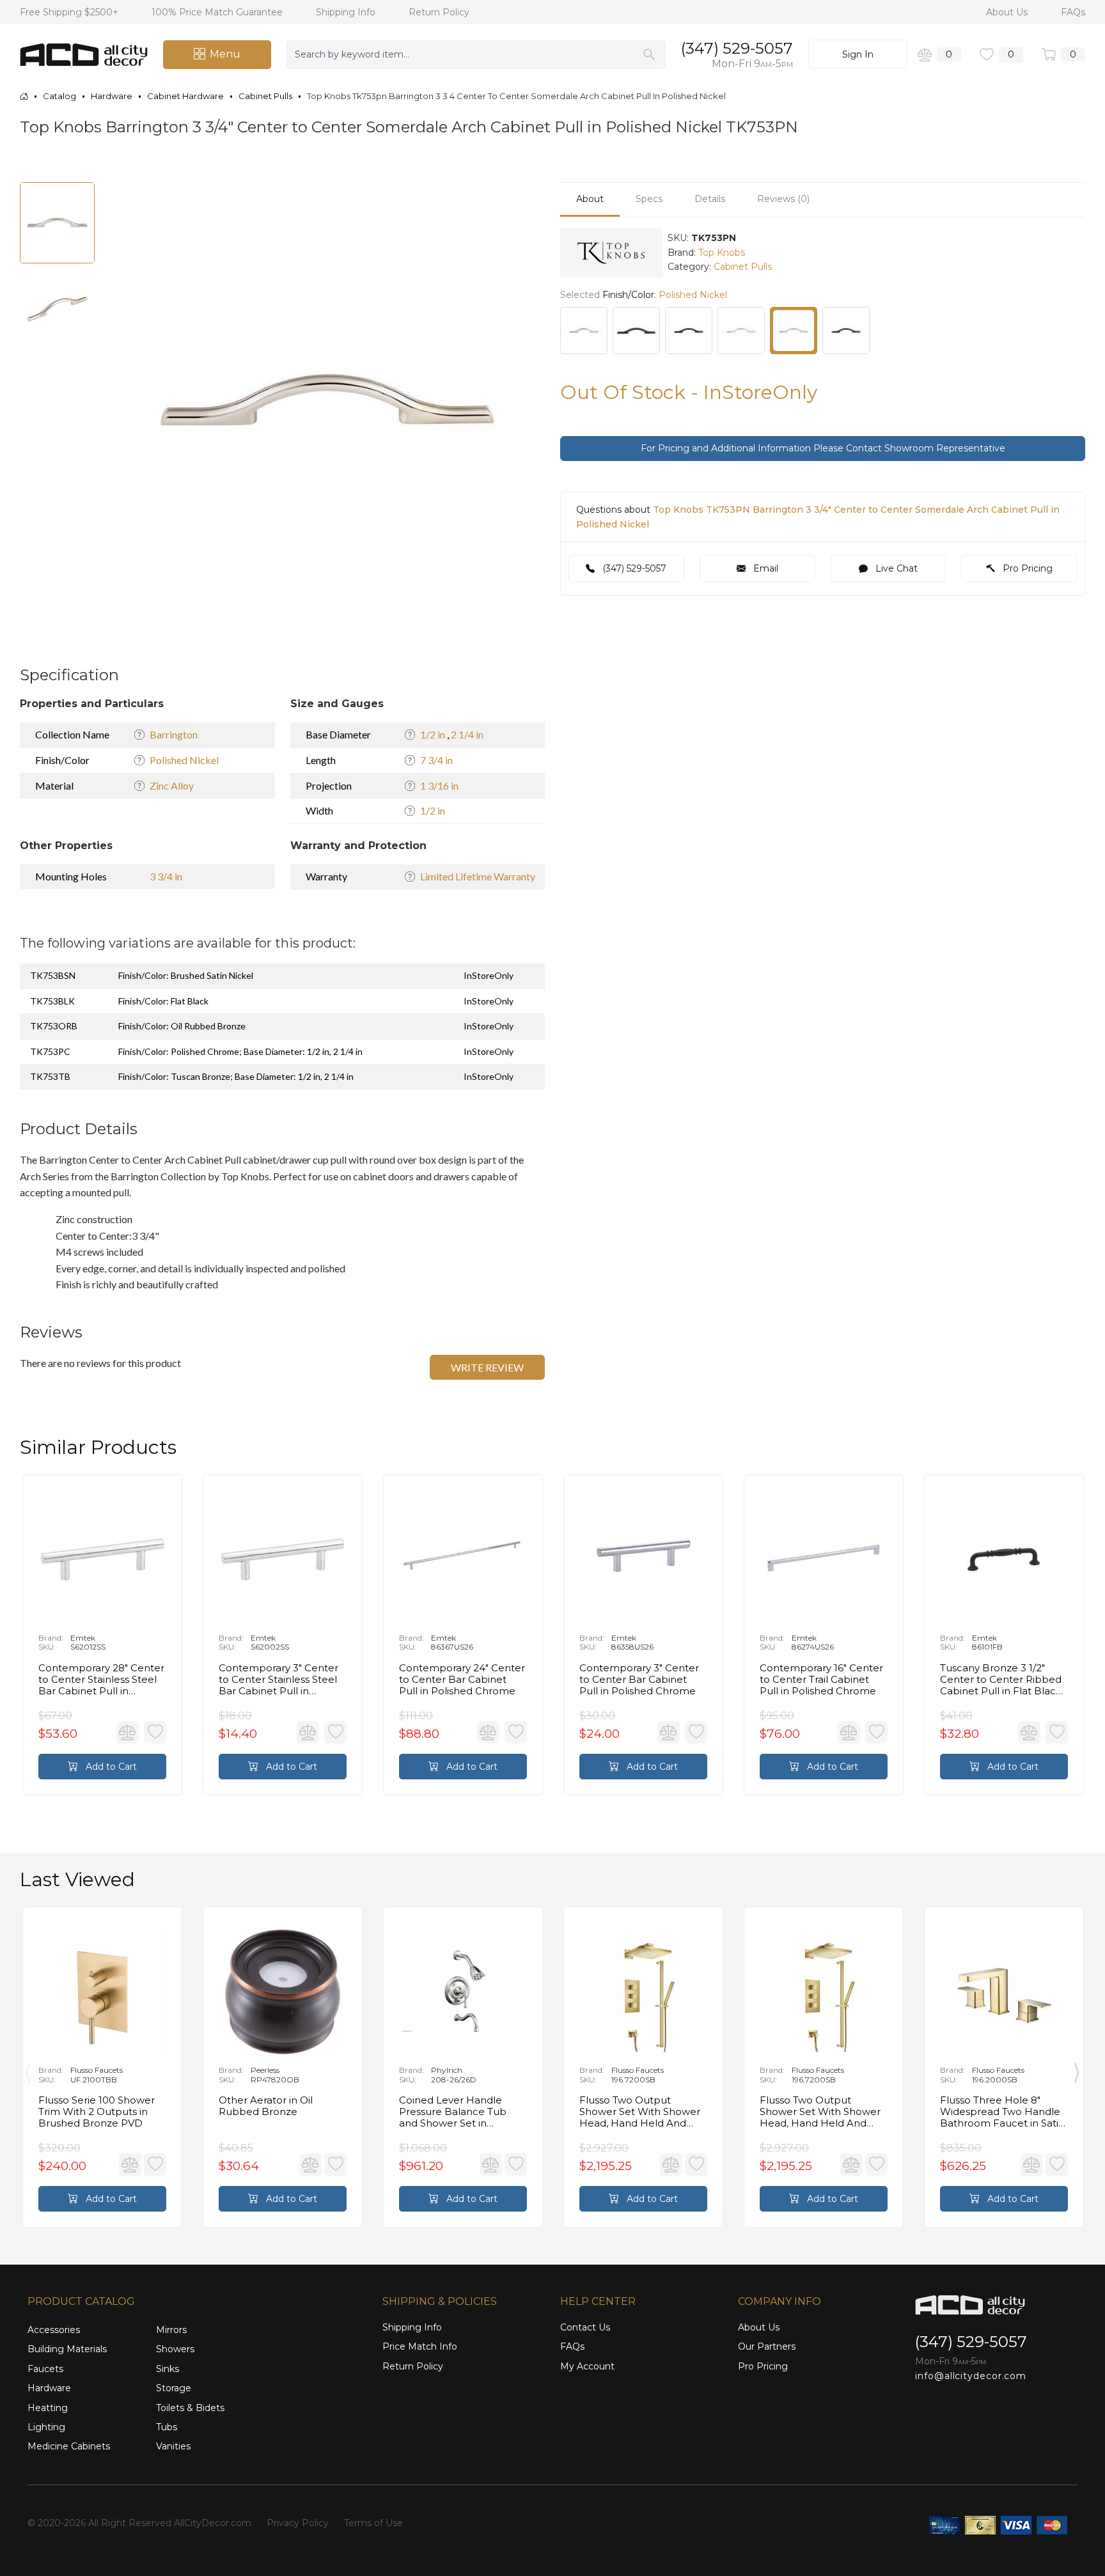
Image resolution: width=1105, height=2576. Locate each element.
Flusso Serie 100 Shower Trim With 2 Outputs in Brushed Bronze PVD (97, 2112)
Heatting (48, 2408)
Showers (175, 2349)
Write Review (487, 1367)
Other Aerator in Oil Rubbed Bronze (266, 2106)
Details (710, 199)
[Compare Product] (128, 1732)
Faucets (45, 2369)
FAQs (1073, 12)
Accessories (54, 2330)
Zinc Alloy (172, 785)
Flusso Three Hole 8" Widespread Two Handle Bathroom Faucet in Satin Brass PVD (1002, 2112)
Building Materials (67, 2349)
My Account (587, 2366)
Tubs (167, 2427)
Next (1077, 2070)
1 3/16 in (439, 785)
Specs (649, 199)
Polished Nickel (184, 760)
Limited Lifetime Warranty (478, 876)
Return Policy (439, 12)
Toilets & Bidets (190, 2408)
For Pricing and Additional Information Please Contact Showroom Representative (823, 448)
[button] (518, 194)
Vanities (173, 2446)
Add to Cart (110, 1767)
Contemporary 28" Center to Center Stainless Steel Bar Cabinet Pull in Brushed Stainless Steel (101, 1680)
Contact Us (585, 2327)
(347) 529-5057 (737, 48)
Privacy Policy (298, 2523)
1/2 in (434, 734)
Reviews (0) (783, 199)
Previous (28, 2070)
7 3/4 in (436, 760)
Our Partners (767, 2346)
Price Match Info (420, 2346)
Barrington (174, 734)
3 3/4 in (166, 876)
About (590, 199)
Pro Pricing (1026, 568)
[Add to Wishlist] (155, 1732)
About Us (1008, 12)
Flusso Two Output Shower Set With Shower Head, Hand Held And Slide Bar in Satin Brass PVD (640, 2112)
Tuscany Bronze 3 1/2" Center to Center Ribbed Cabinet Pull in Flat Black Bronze (1001, 1680)
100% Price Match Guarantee (218, 12)
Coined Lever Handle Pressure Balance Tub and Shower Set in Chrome (453, 2112)
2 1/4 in (467, 734)
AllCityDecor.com (213, 2523)
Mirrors (171, 2330)
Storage (174, 2388)
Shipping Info (347, 12)
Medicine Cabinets (69, 2446)
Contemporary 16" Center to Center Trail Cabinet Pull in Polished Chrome (821, 1680)
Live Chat (895, 568)
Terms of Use (373, 2523)
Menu (225, 54)
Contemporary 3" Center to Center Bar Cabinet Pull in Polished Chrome (639, 1680)
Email (764, 568)
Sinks (168, 2369)
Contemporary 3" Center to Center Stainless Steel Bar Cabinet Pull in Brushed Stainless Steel (278, 1680)
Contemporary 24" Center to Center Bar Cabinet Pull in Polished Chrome (462, 1680)
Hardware (49, 2388)
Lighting (46, 2427)
